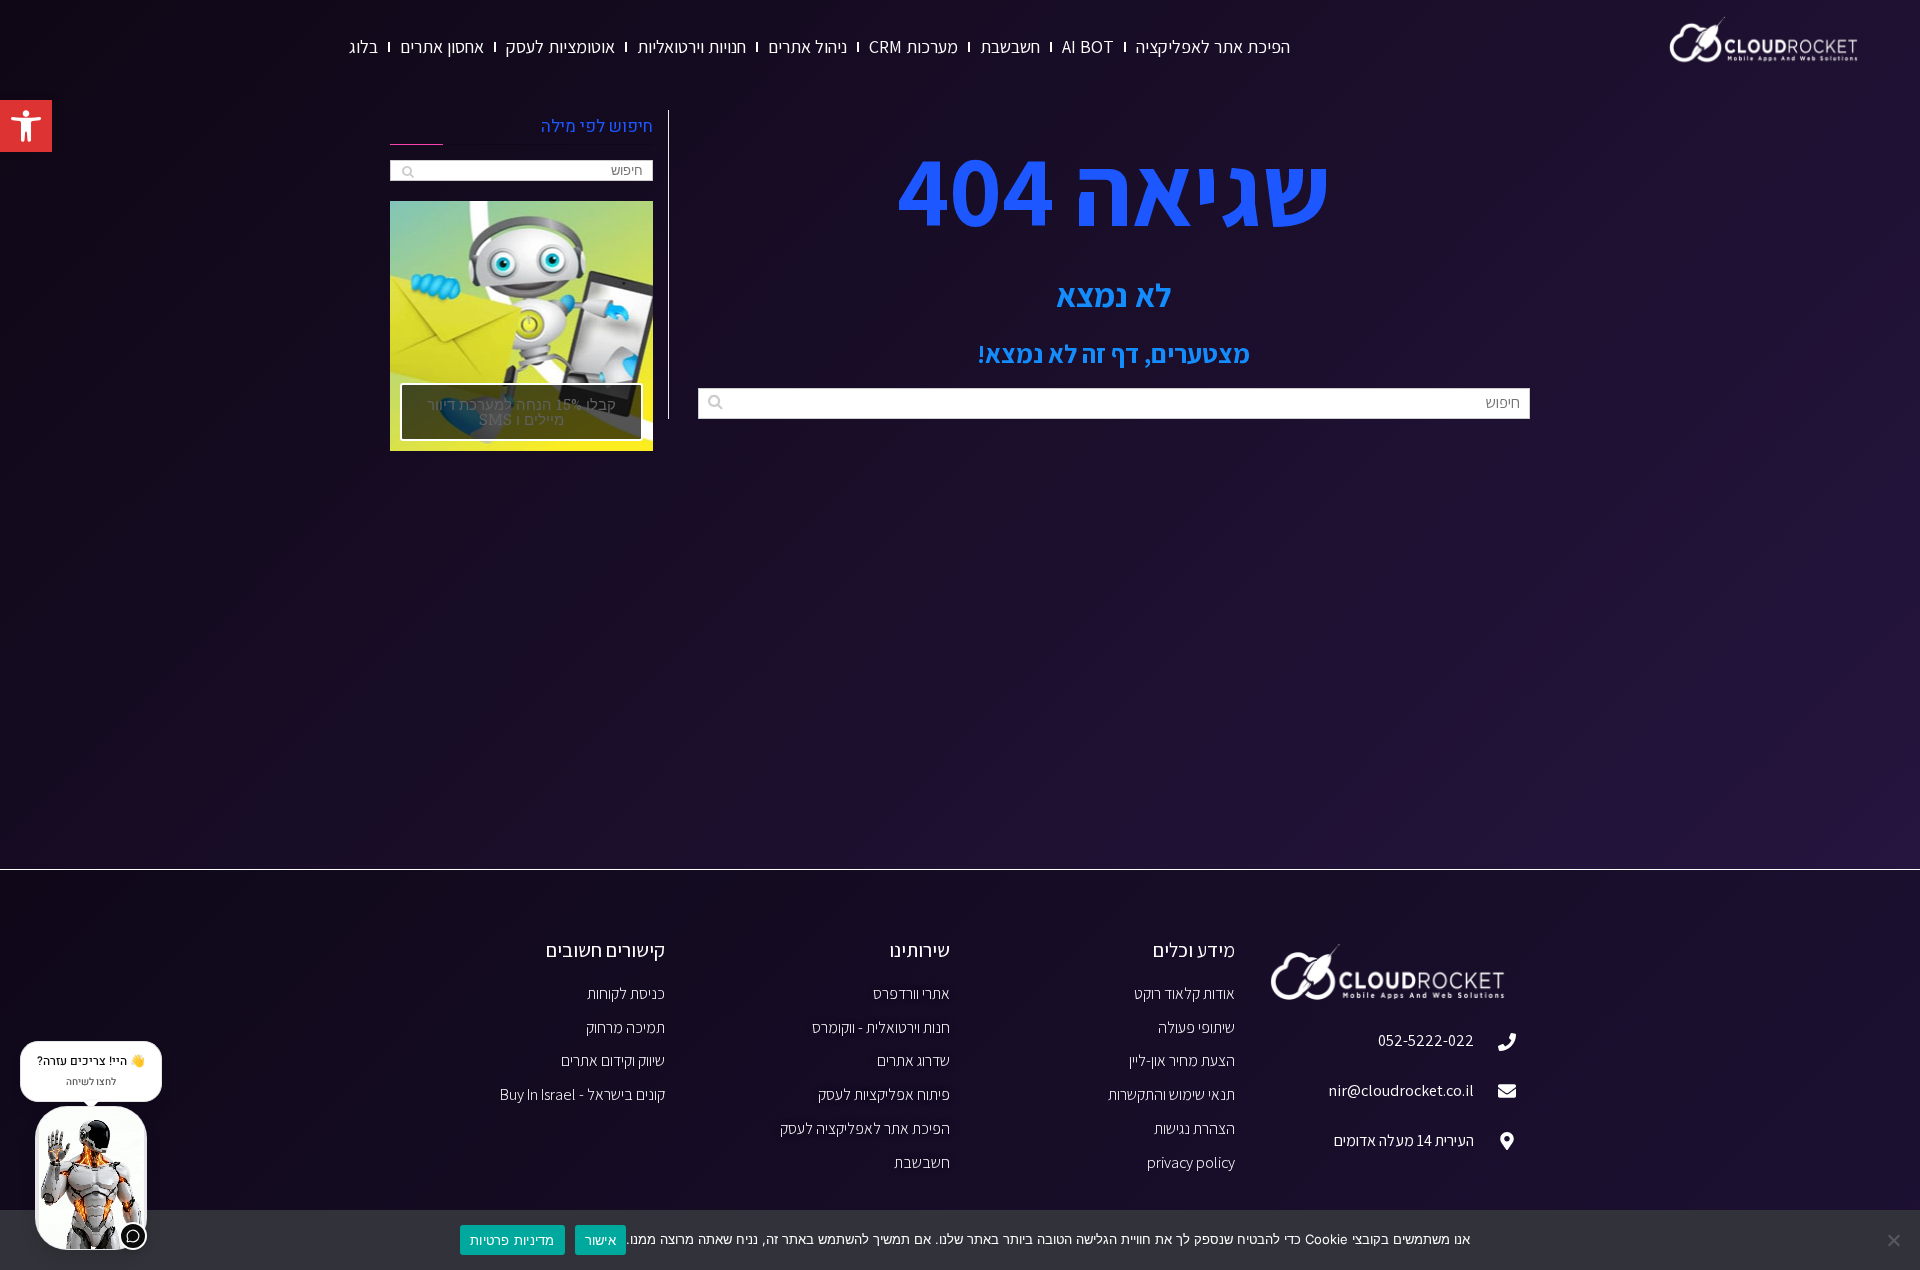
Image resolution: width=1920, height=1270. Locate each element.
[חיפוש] (715, 401)
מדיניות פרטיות (512, 1240)
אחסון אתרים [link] (442, 46)
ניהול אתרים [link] (807, 46)
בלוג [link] (363, 46)
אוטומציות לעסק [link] (560, 46)
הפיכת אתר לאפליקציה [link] (1213, 46)
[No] (1895, 1240)
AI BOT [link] (1088, 46)
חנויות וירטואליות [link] (691, 46)
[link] (26, 126)
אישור (600, 1240)
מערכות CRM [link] (913, 46)
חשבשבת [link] (1010, 46)
